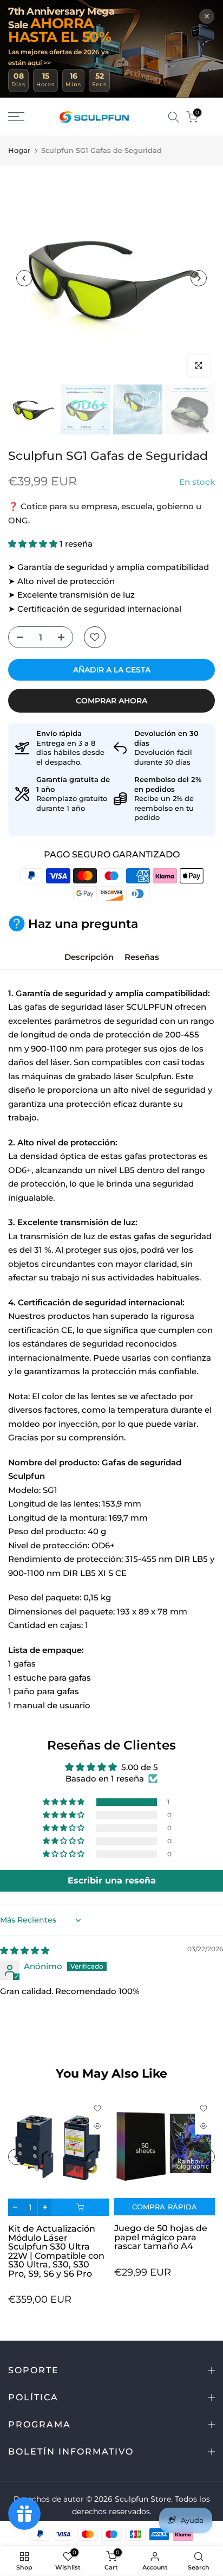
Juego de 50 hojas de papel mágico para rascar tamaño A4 (161, 2237)
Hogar (19, 150)
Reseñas (142, 957)
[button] (34, 544)
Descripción (89, 957)
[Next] (199, 278)
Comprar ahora (111, 701)
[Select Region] (158, 117)
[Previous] (24, 278)
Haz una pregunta (83, 924)
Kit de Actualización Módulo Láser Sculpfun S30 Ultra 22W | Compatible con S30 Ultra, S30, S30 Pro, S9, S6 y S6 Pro (56, 2252)
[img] (25, 1950)
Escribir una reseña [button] (112, 1880)
